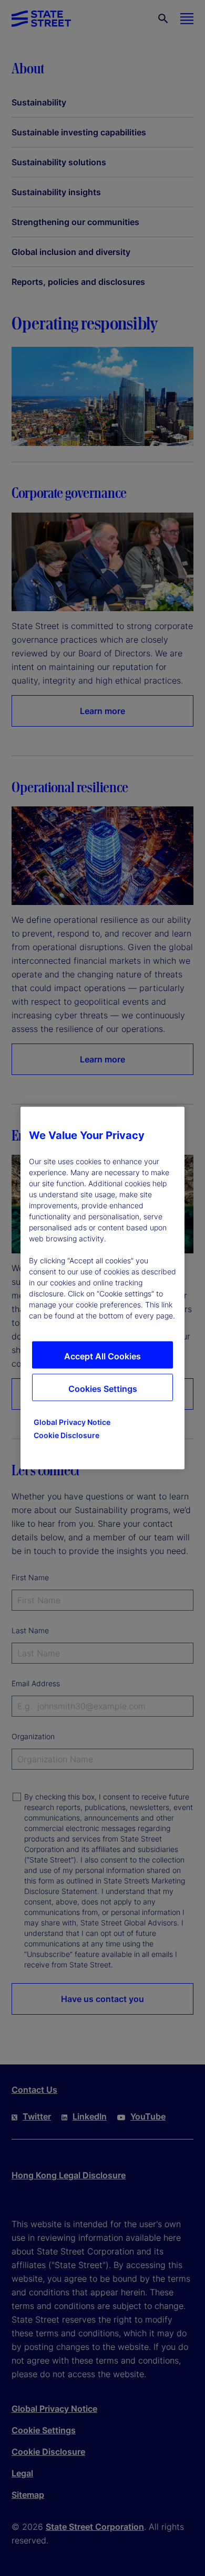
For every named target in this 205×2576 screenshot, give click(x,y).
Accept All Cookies (102, 1356)
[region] (102, 1288)
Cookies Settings (103, 1389)
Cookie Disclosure (66, 1435)
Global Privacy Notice (72, 1422)
